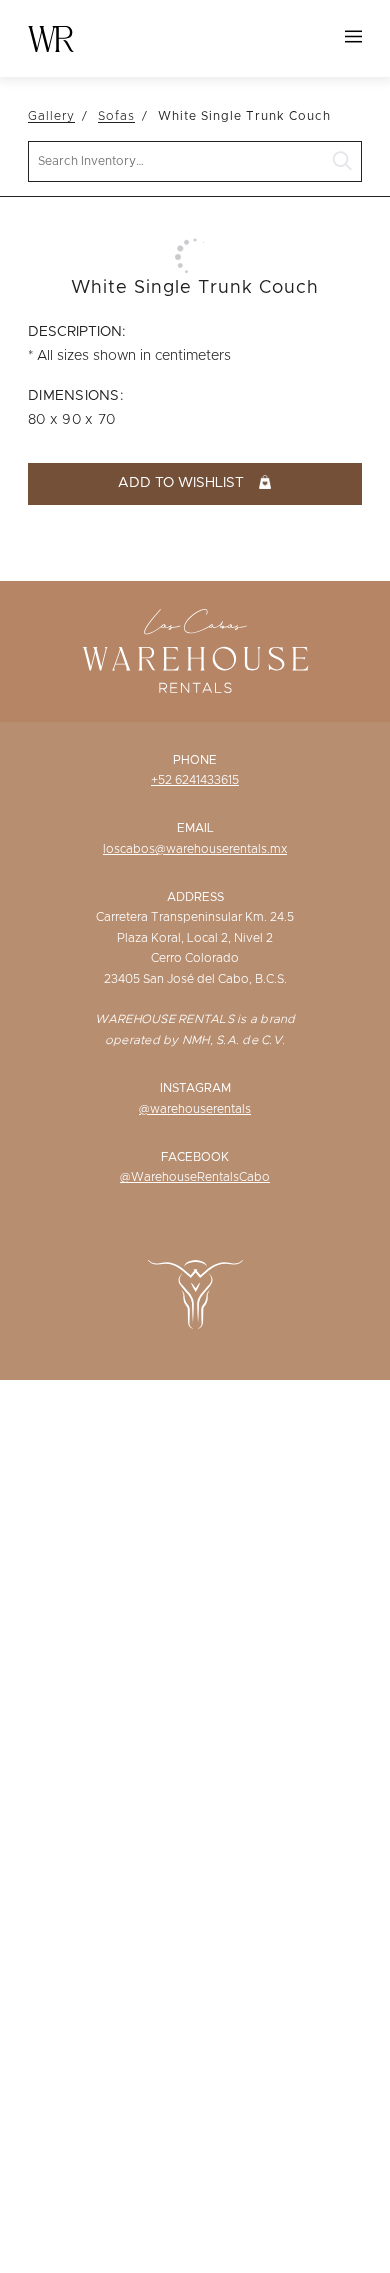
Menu (353, 36)
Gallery (51, 116)
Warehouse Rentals (51, 39)
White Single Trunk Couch (244, 116)
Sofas (116, 116)
